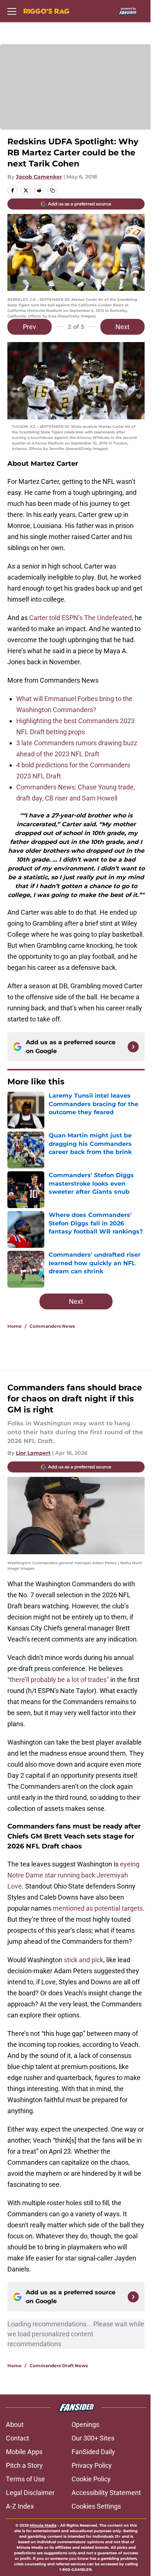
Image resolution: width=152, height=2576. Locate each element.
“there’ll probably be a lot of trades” (58, 1680)
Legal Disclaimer (30, 2493)
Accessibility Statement (106, 2493)
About (15, 2424)
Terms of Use (25, 2479)
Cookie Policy (91, 2479)
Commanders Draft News (59, 2366)
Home (15, 1326)
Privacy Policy (92, 2465)
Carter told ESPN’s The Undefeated (80, 618)
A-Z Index (20, 2506)
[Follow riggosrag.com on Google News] (133, 1047)
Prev (30, 327)
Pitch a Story (24, 2465)
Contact (18, 2438)
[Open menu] (12, 11)
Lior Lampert (33, 1453)
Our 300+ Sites (93, 2438)
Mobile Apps (24, 2452)
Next (122, 327)
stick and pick (84, 1960)
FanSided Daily (93, 2452)
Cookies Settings (96, 2506)
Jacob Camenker (39, 177)
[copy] (52, 190)
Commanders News (52, 1326)
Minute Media (43, 2525)
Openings (85, 2424)
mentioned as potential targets (98, 1908)
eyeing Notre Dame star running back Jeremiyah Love (73, 1875)
